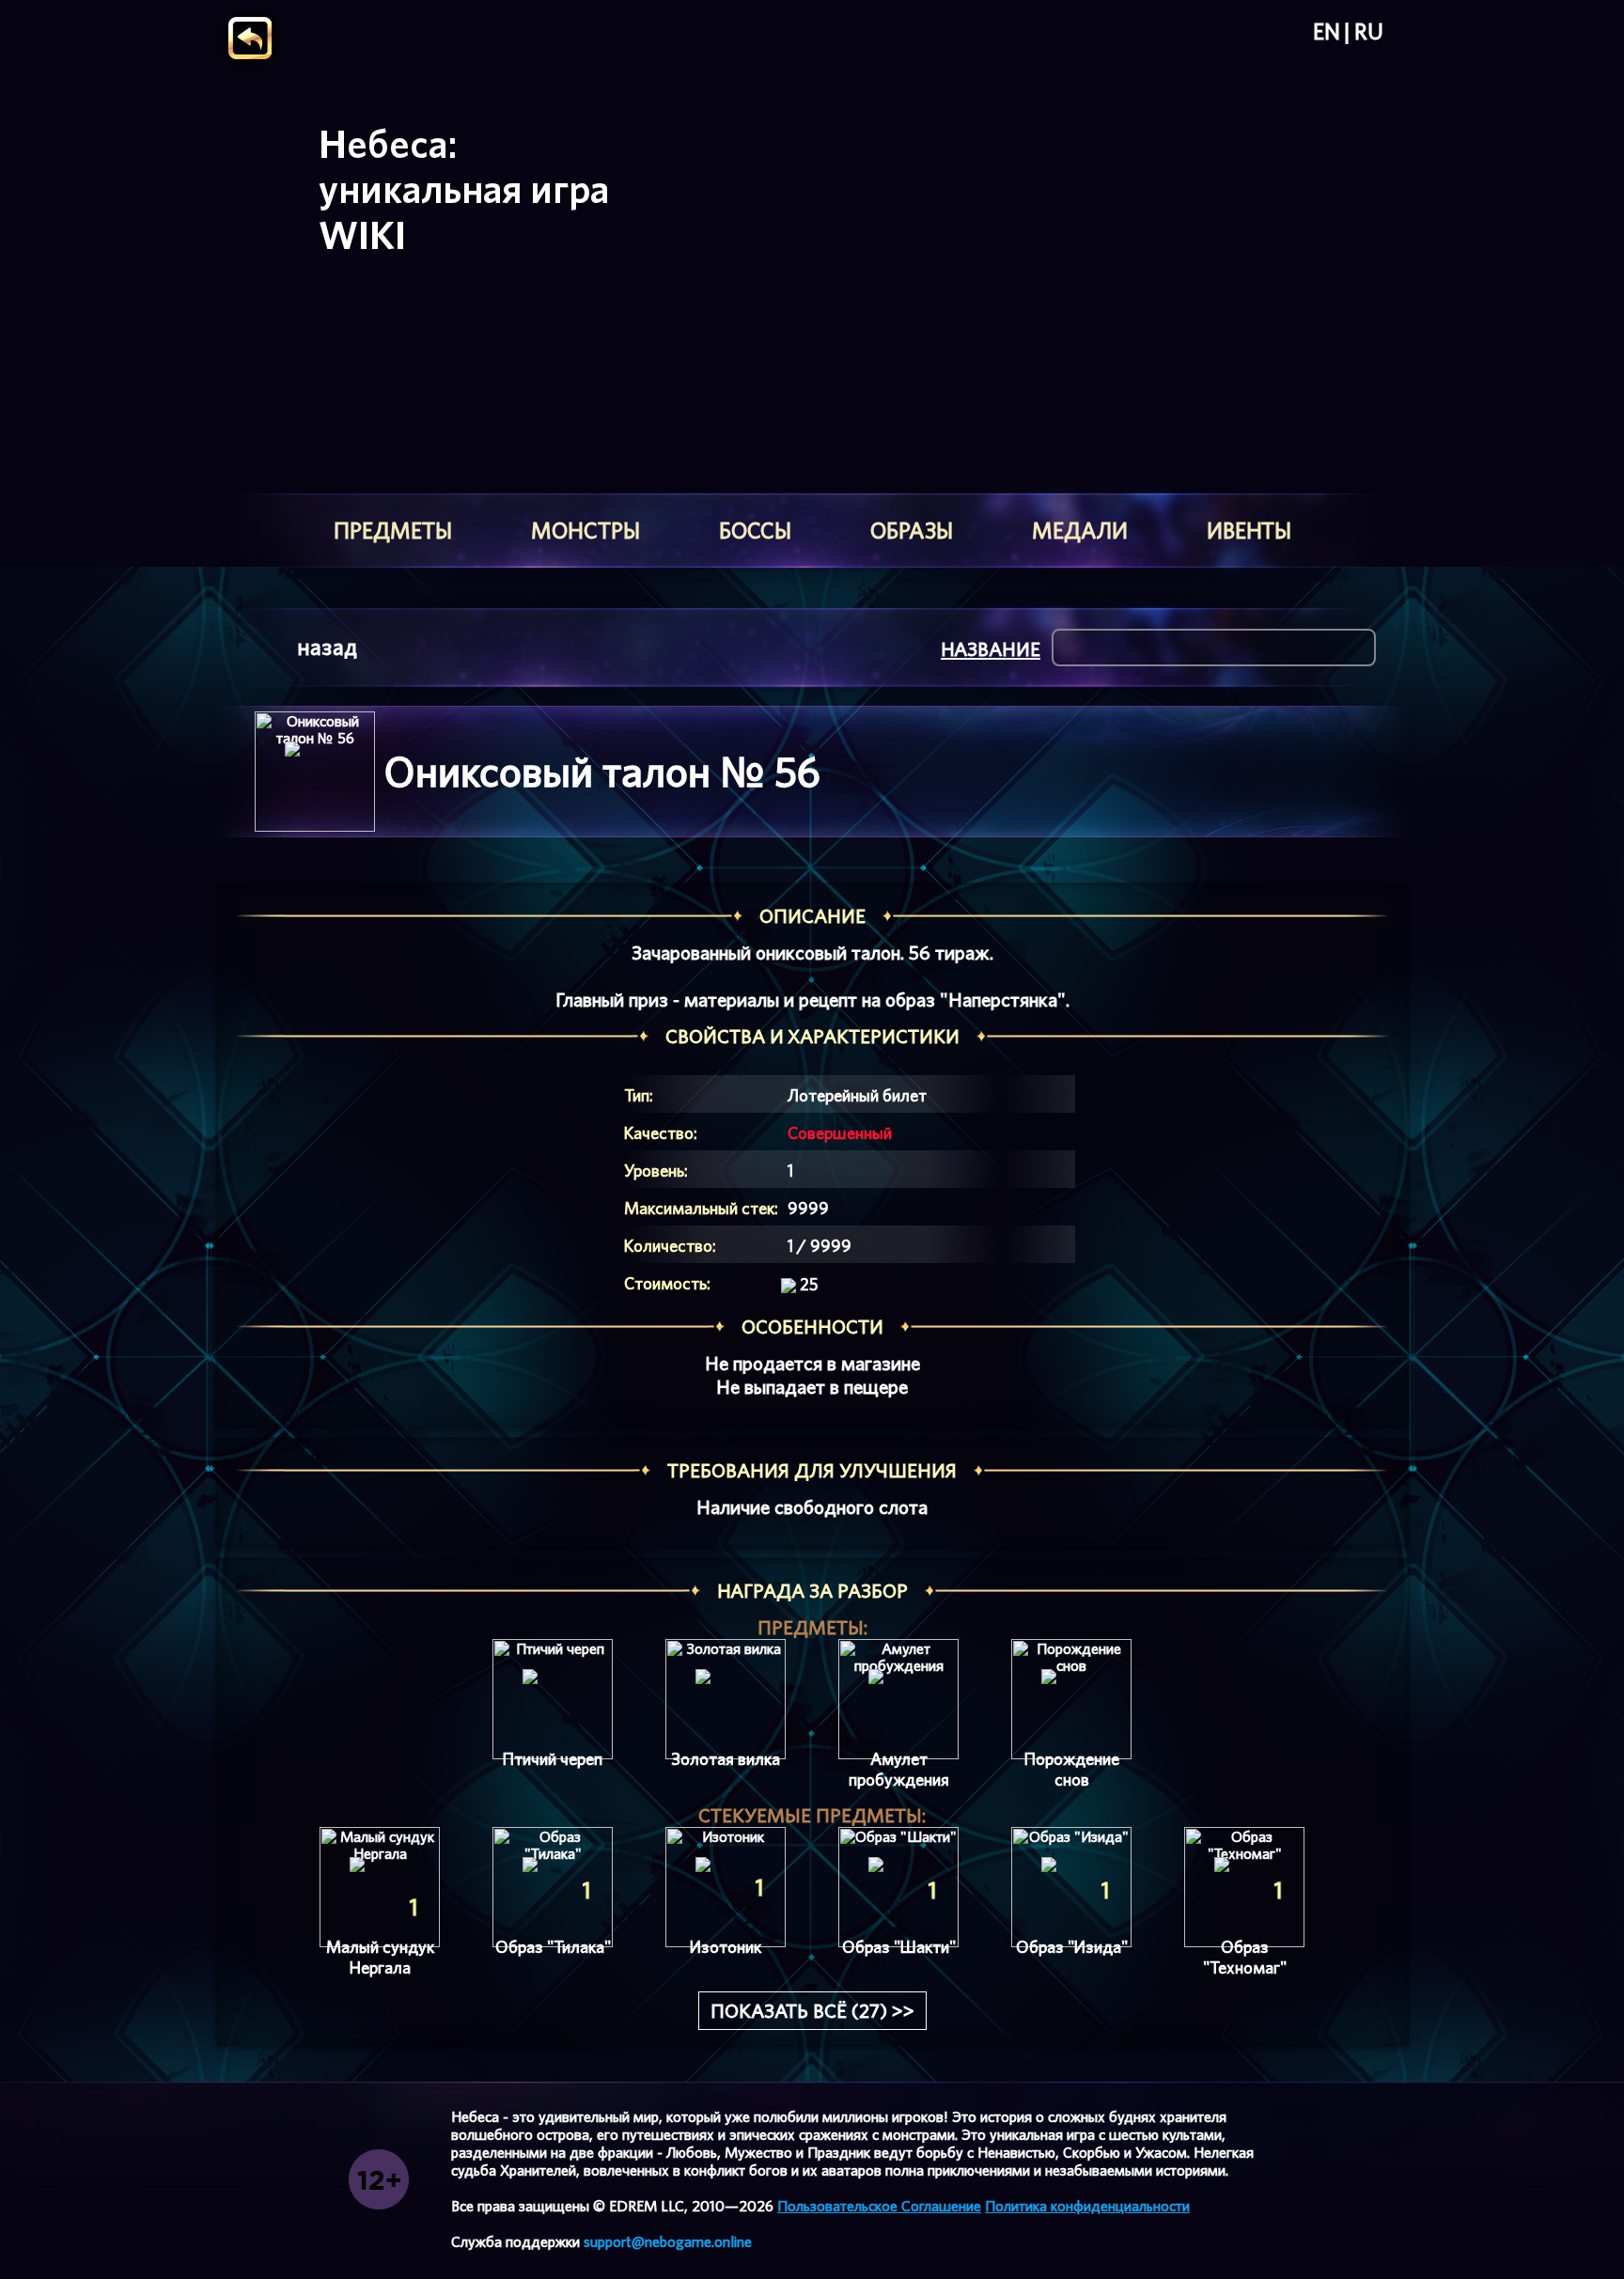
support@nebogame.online (668, 2242)
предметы (393, 531)
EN (1327, 32)
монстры (586, 531)
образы (912, 531)
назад (327, 647)
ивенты (1249, 531)
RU (1369, 32)
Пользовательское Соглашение (879, 2206)
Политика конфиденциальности (1087, 2206)
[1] (380, 1887)
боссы (755, 531)
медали (1080, 531)
